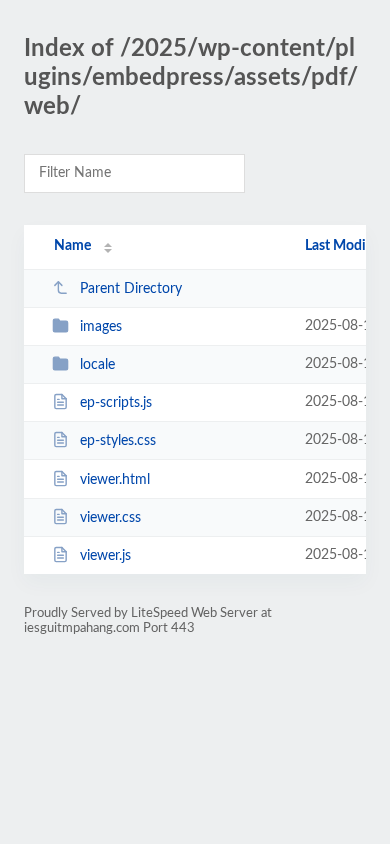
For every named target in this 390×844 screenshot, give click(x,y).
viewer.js (105, 556)
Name (72, 246)
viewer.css (110, 518)
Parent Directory (131, 289)
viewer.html (115, 480)
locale (97, 365)
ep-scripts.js (116, 403)
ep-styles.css (118, 441)
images (101, 327)
